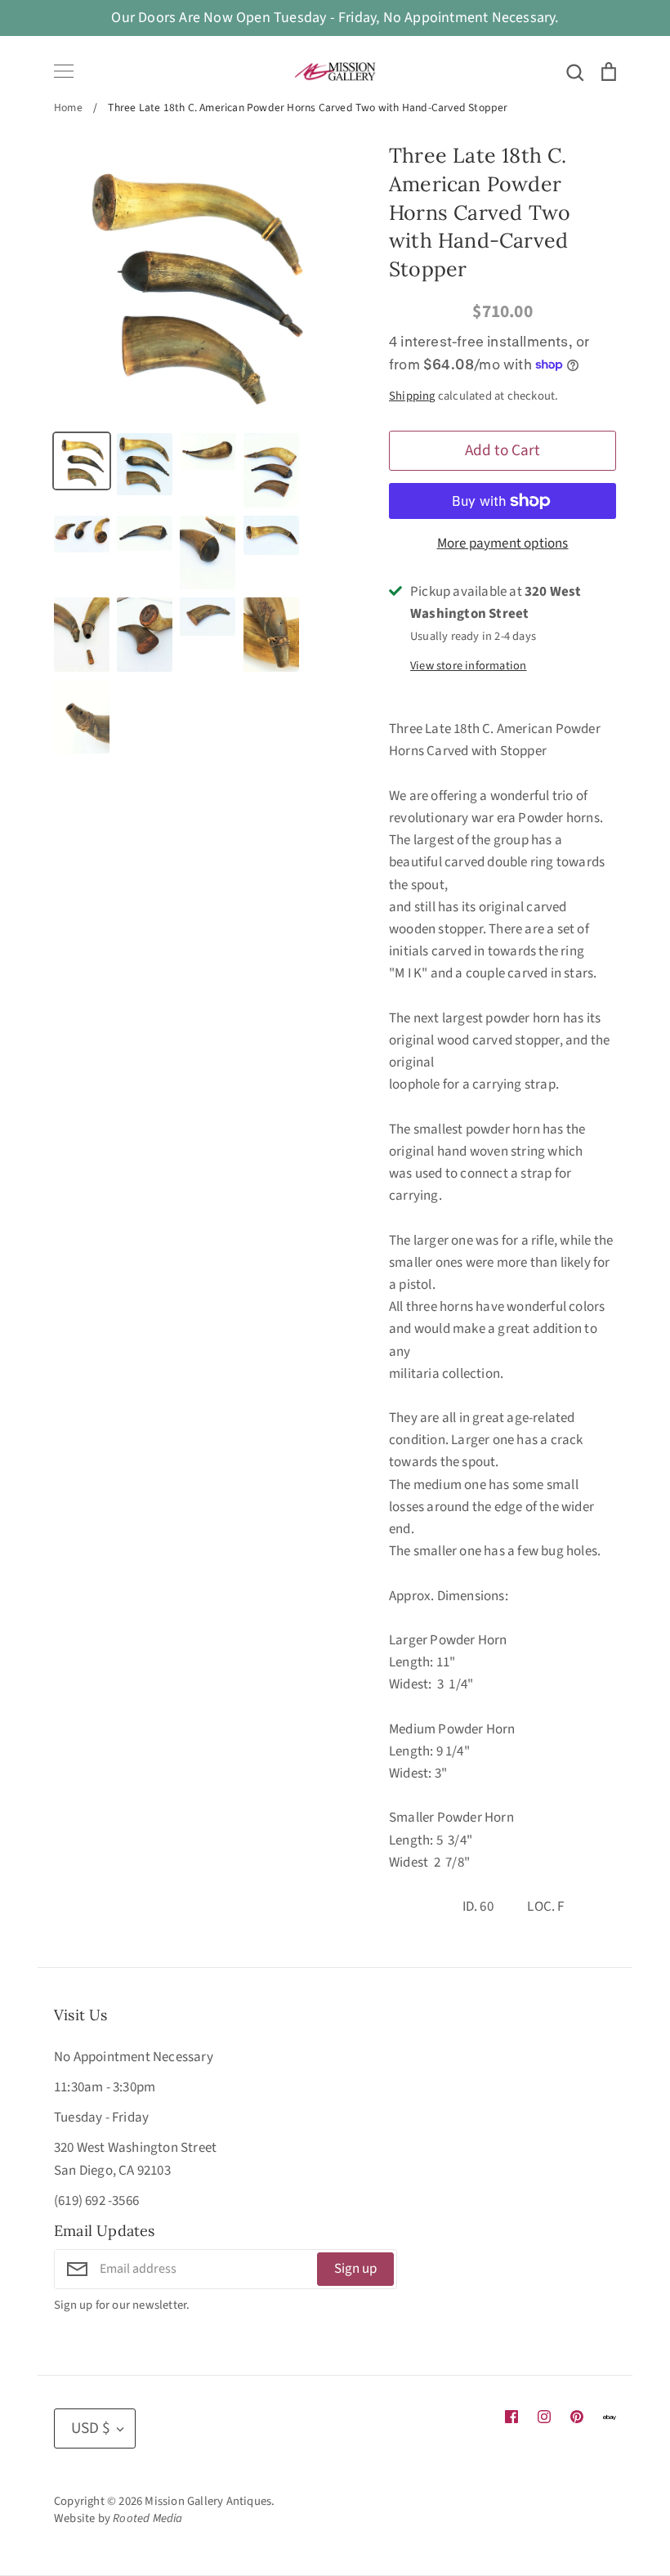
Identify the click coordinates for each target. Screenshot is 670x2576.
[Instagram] (544, 2417)
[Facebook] (511, 2417)
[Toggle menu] (64, 71)
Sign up (355, 2269)
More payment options (503, 543)
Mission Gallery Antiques (208, 2501)
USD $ (91, 2428)
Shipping (412, 396)
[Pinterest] (577, 2417)
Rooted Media (147, 2518)
